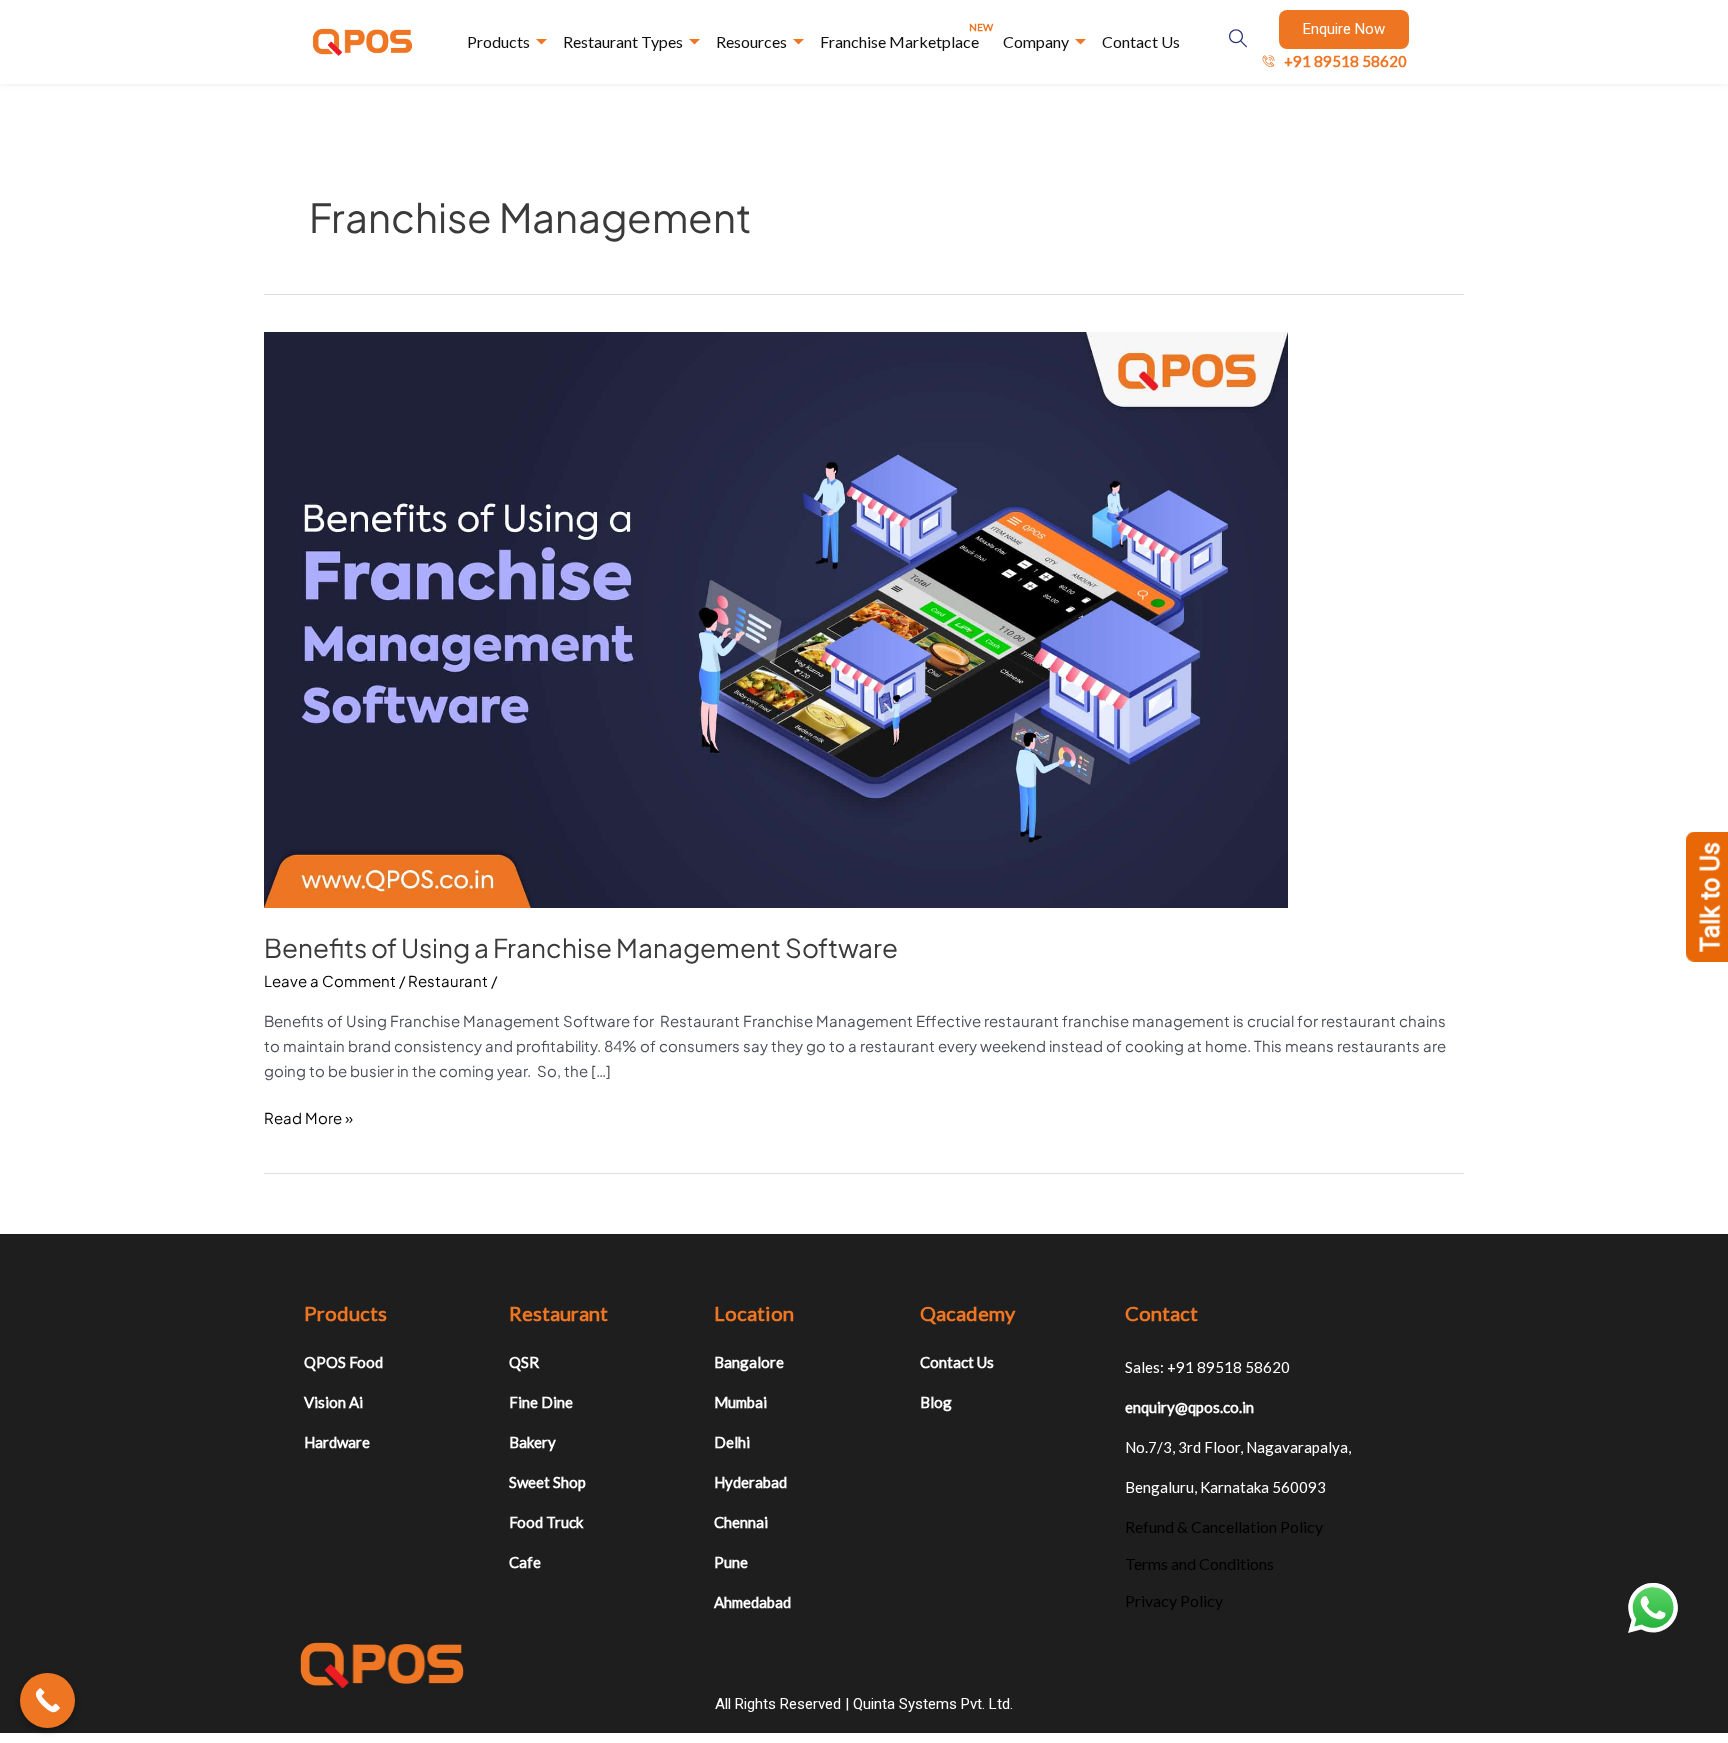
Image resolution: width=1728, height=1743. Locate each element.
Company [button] (1036, 41)
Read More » (308, 1116)
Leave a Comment (330, 980)
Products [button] (498, 41)
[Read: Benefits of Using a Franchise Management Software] (776, 617)
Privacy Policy (1174, 1600)
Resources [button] (751, 41)
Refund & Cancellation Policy (1224, 1526)
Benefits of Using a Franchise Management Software (581, 947)
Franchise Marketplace (906, 36)
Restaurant (448, 980)
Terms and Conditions (1199, 1563)
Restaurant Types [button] (623, 41)
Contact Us (1141, 41)
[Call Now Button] (47, 1700)
